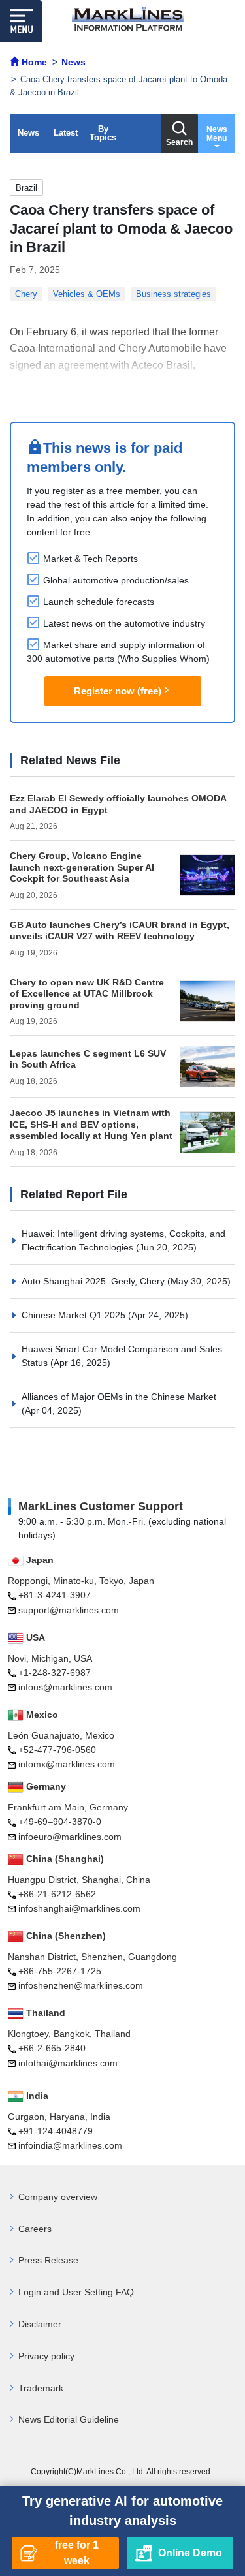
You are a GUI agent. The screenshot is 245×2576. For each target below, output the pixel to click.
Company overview (58, 2197)
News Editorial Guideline (69, 2419)
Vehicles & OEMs (87, 294)
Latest (66, 133)
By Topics (103, 133)
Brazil (26, 188)
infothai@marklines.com (68, 2063)
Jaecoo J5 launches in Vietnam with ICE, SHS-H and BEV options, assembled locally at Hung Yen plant (91, 1124)
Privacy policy (46, 2356)
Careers (35, 2229)
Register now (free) (118, 691)
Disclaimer (40, 2324)
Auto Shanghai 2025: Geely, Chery (94, 1281)
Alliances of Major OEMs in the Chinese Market (119, 1397)
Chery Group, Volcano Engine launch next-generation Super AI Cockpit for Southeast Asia (82, 867)
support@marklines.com (69, 1610)
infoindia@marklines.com (70, 2145)
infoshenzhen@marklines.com (81, 1985)
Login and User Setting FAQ (76, 2292)
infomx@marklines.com (67, 1764)
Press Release (48, 2260)
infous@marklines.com (65, 1687)
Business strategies (173, 294)
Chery (26, 294)
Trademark (41, 2388)
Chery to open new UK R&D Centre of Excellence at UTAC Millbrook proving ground (87, 994)
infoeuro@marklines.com (70, 1837)
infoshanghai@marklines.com (79, 1908)
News (28, 133)
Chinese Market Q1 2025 (75, 1315)
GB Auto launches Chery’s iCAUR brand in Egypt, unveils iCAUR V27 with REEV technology (120, 931)
